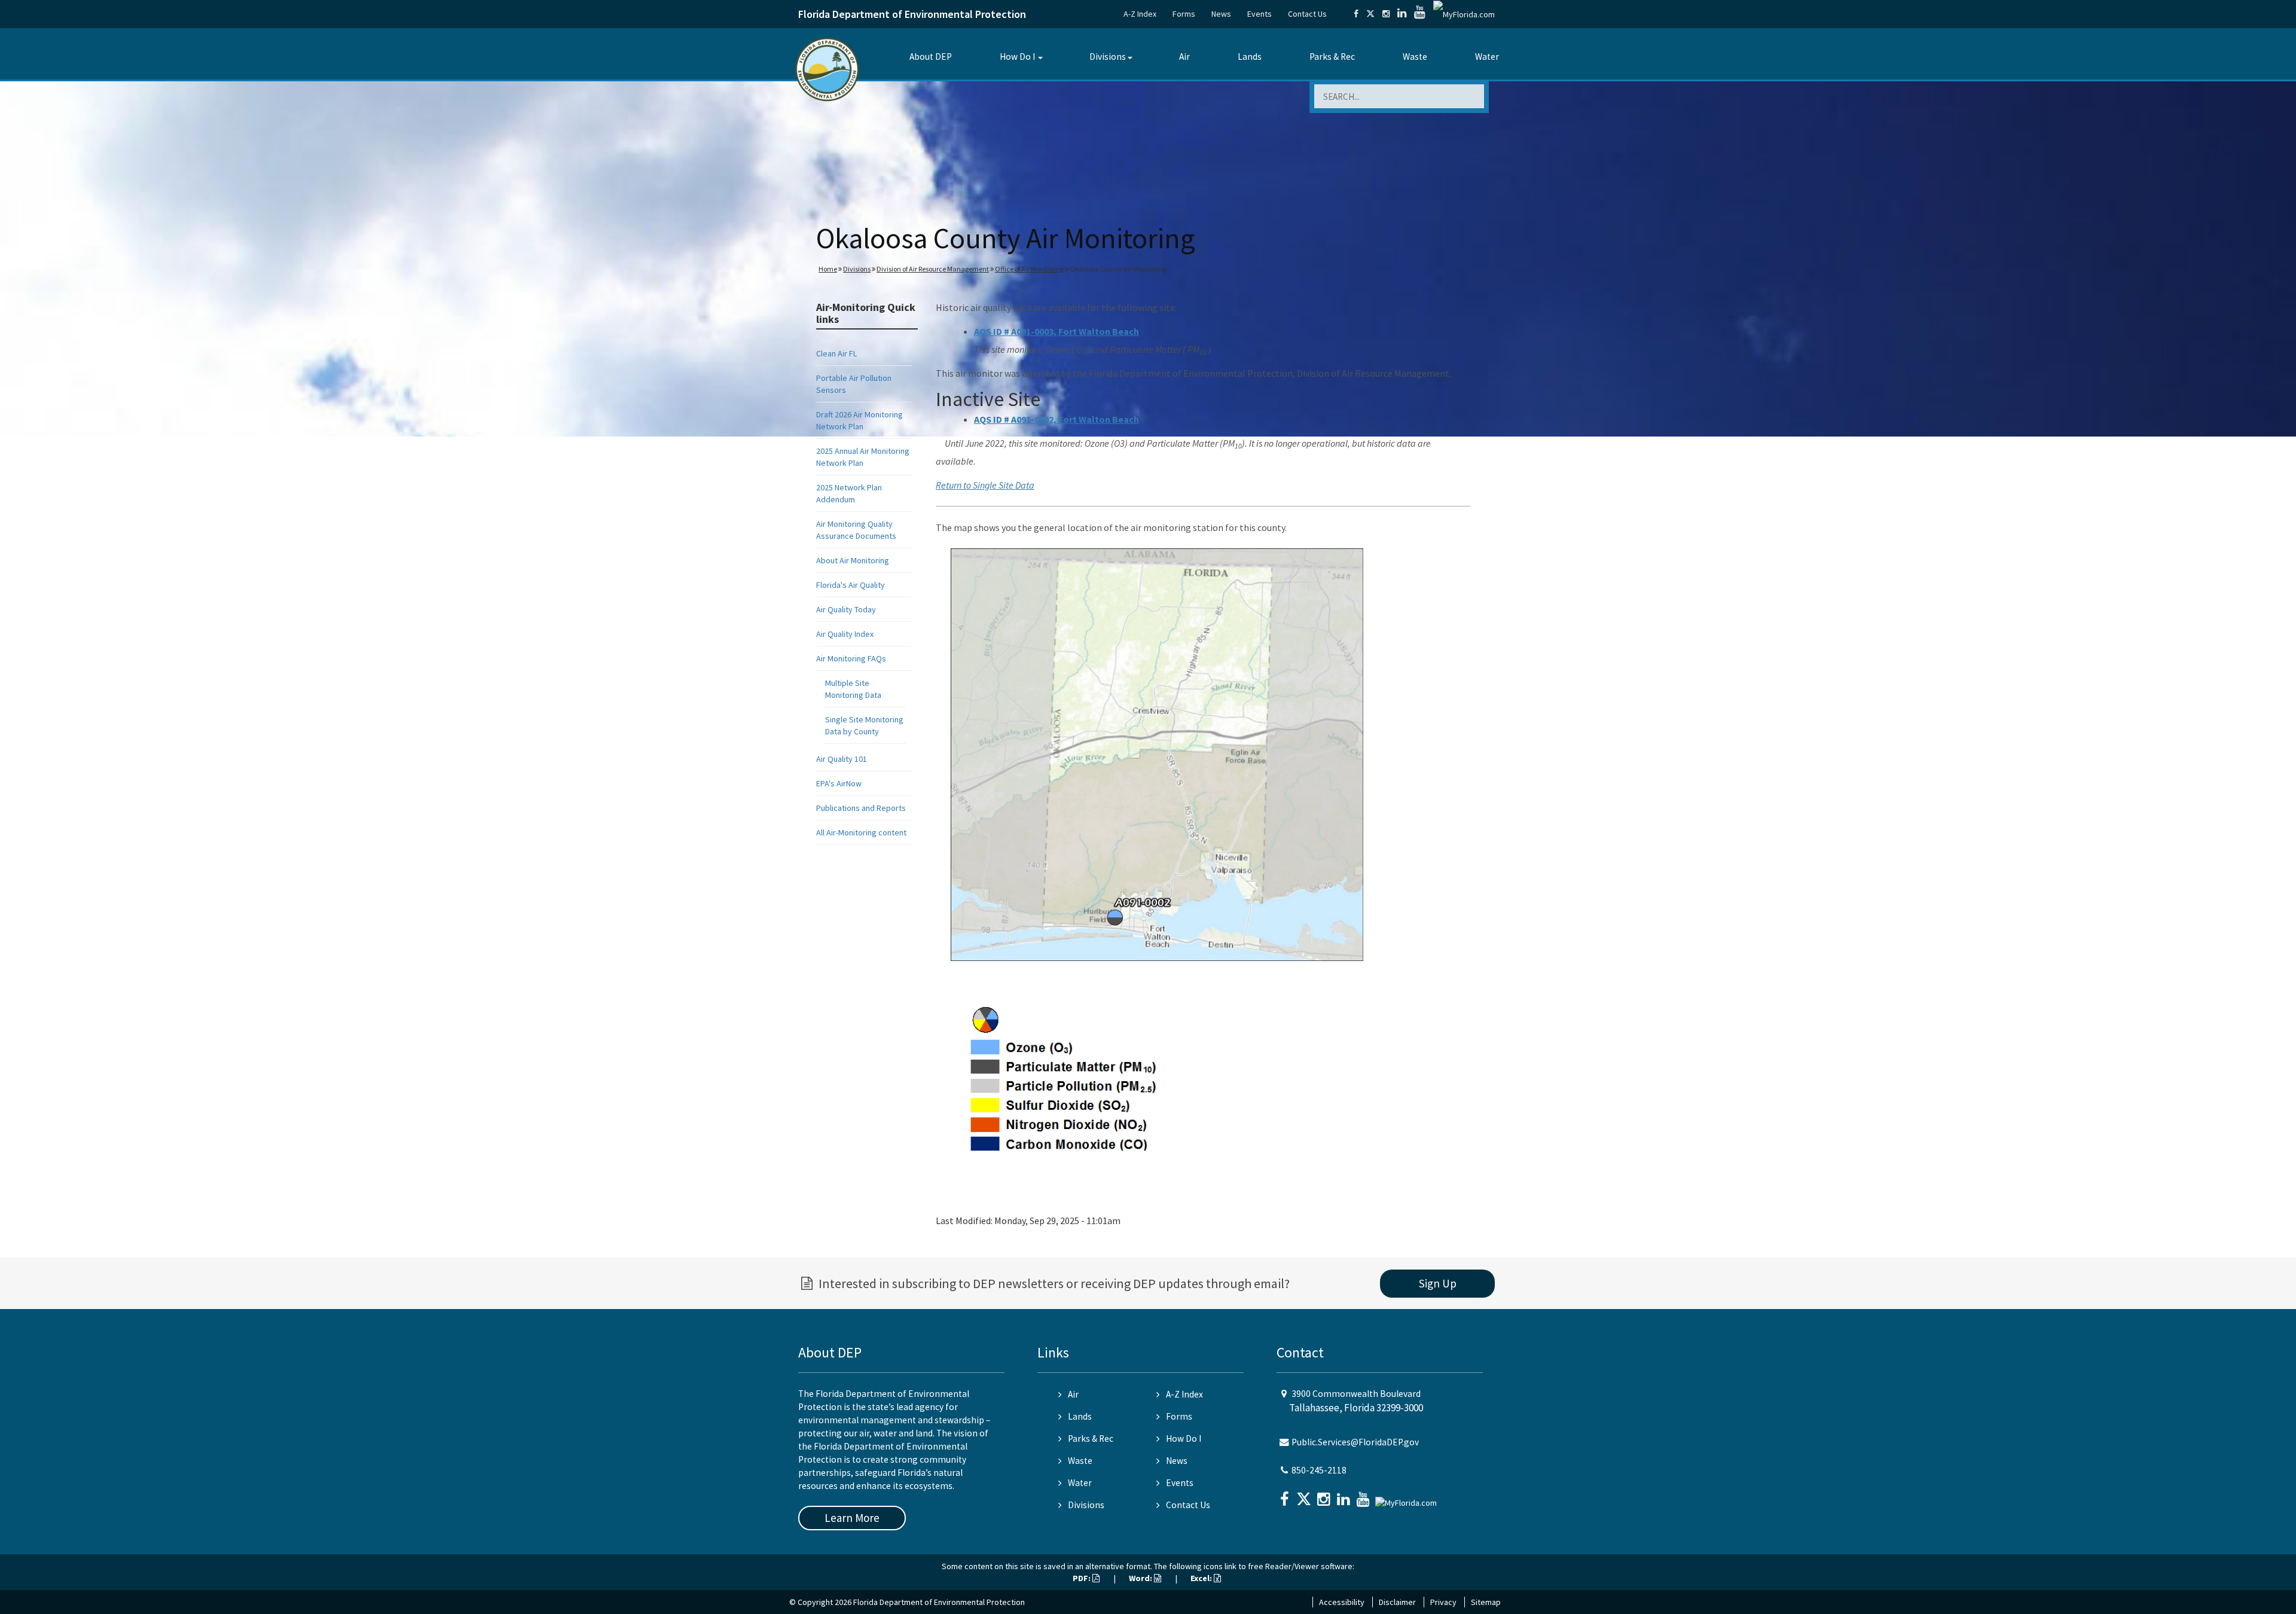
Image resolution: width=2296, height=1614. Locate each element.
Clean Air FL (836, 353)
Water (1487, 57)
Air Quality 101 (842, 759)
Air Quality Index (845, 634)
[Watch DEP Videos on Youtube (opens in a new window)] (1420, 14)
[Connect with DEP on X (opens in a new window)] (1370, 14)
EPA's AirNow (839, 783)
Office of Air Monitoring (1029, 269)
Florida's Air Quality (851, 585)
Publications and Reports (861, 808)
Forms (1184, 14)
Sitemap (1486, 1602)
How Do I (1017, 57)
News (1221, 14)
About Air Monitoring (853, 560)
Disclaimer (1397, 1602)
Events (1260, 14)
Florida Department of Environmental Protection (912, 14)
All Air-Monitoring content (861, 832)
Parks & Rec (1332, 57)
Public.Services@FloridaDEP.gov (1355, 1442)
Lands (1250, 57)
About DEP (931, 57)
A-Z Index (1140, 14)
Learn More (852, 1518)
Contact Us (1307, 14)
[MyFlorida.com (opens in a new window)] (1464, 14)
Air (1184, 57)
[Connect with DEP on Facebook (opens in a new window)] (1356, 14)
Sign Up (1438, 1283)
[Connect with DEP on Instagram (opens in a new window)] (1386, 14)
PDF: (1083, 1578)
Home (828, 269)
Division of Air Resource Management (933, 269)
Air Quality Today (846, 609)
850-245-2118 (1319, 1470)
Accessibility (1342, 1602)
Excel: (1202, 1578)
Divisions (1108, 57)
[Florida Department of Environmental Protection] (827, 68)
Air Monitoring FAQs (851, 658)
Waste (1415, 57)
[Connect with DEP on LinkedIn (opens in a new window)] (1402, 14)
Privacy (1443, 1602)
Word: (1141, 1578)
